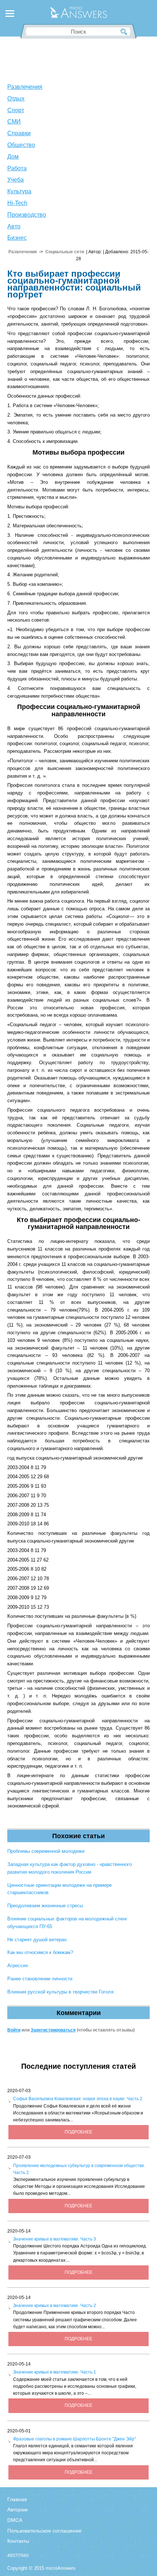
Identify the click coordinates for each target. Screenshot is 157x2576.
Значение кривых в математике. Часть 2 (55, 2306)
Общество (21, 145)
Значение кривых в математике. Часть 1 (55, 2372)
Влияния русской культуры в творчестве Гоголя (60, 1992)
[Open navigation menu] (10, 15)
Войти (14, 2030)
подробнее (78, 2132)
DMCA (15, 2520)
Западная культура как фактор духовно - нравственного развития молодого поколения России (70, 1868)
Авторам (18, 2509)
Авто (14, 226)
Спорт (16, 110)
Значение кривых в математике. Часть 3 (55, 2239)
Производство (27, 215)
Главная (17, 2499)
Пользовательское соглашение (44, 2531)
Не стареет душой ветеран (37, 1940)
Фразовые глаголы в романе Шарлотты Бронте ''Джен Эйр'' (74, 2439)
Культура (19, 191)
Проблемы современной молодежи (46, 1851)
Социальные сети (65, 252)
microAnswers (61, 2568)
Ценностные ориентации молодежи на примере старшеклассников (60, 1889)
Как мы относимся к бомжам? (40, 1952)
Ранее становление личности (40, 1979)
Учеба (16, 180)
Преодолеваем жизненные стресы (45, 1906)
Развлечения (25, 87)
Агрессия (18, 1966)
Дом (13, 157)
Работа (17, 168)
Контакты (18, 2541)
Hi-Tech (17, 203)
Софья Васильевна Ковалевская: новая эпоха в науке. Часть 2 (78, 2099)
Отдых (16, 98)
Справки (19, 133)
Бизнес (17, 238)
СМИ (14, 122)
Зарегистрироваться (53, 2030)
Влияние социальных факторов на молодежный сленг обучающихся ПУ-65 (67, 1923)
